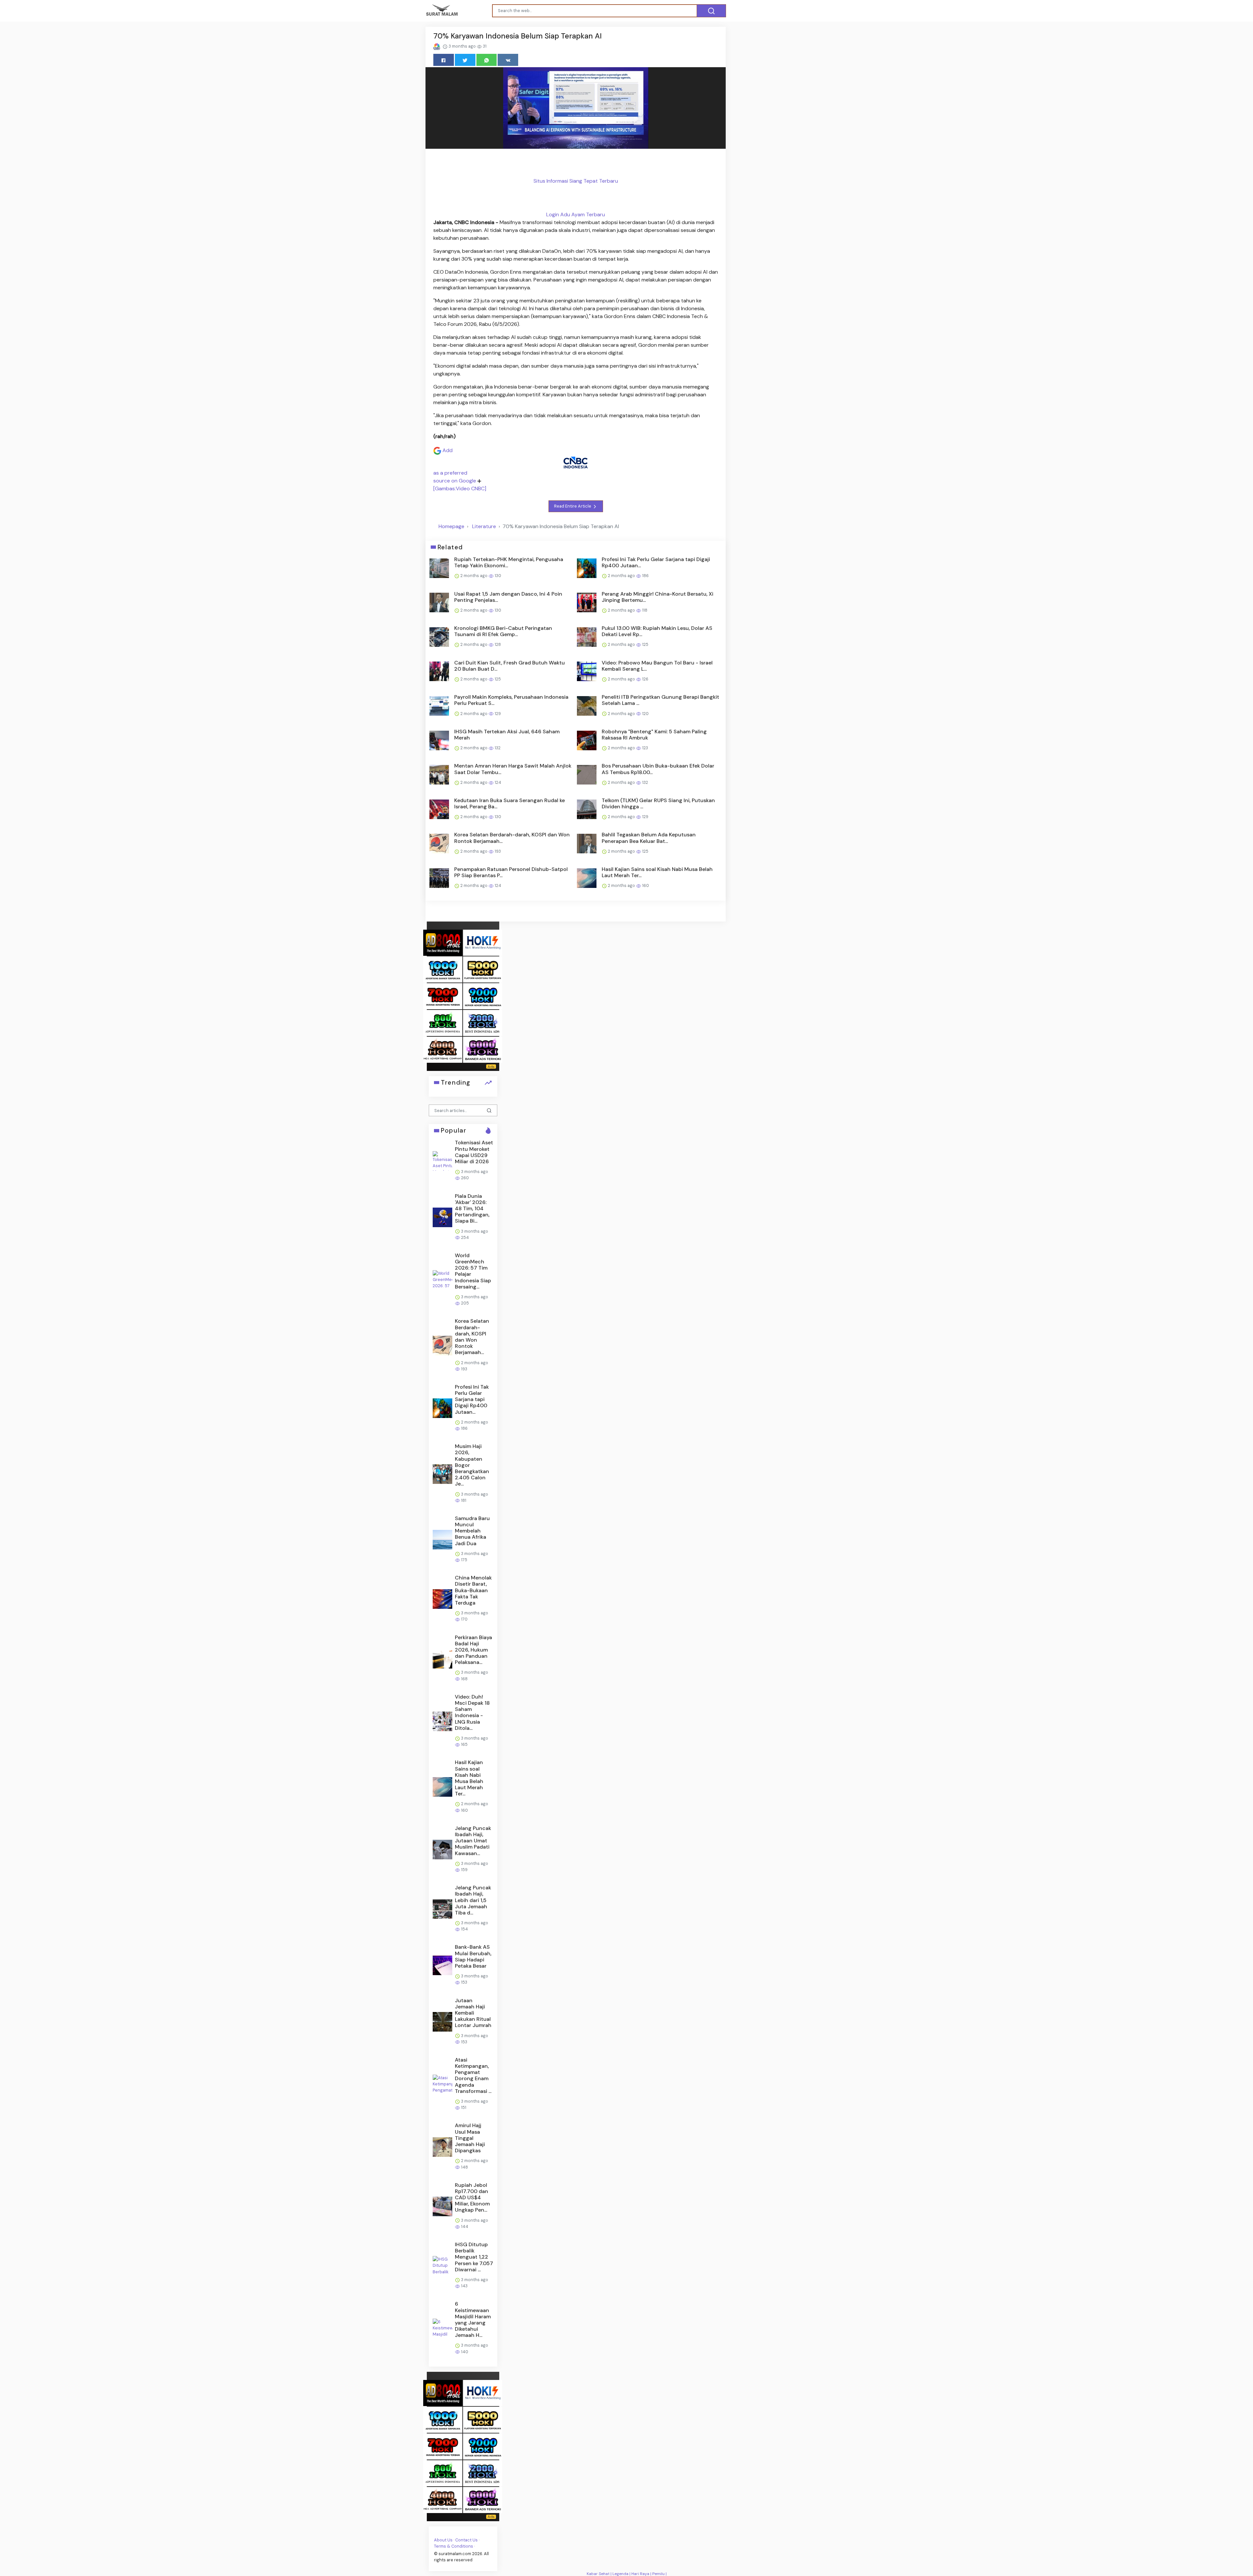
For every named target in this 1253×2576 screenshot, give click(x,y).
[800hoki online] (443, 1022)
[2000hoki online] (483, 1022)
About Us (443, 2540)
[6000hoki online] (483, 1049)
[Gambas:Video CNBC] (460, 488)
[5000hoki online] (483, 969)
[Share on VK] (508, 60)
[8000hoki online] (443, 942)
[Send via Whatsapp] (487, 60)
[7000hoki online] (443, 996)
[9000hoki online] (483, 996)
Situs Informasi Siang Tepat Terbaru (576, 181)
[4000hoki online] (443, 1049)
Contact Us (466, 2540)
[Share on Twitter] (465, 60)
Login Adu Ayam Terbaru (576, 214)
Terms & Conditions (454, 2546)
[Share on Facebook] (444, 60)
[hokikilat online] (483, 942)
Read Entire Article (573, 506)
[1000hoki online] (443, 969)
